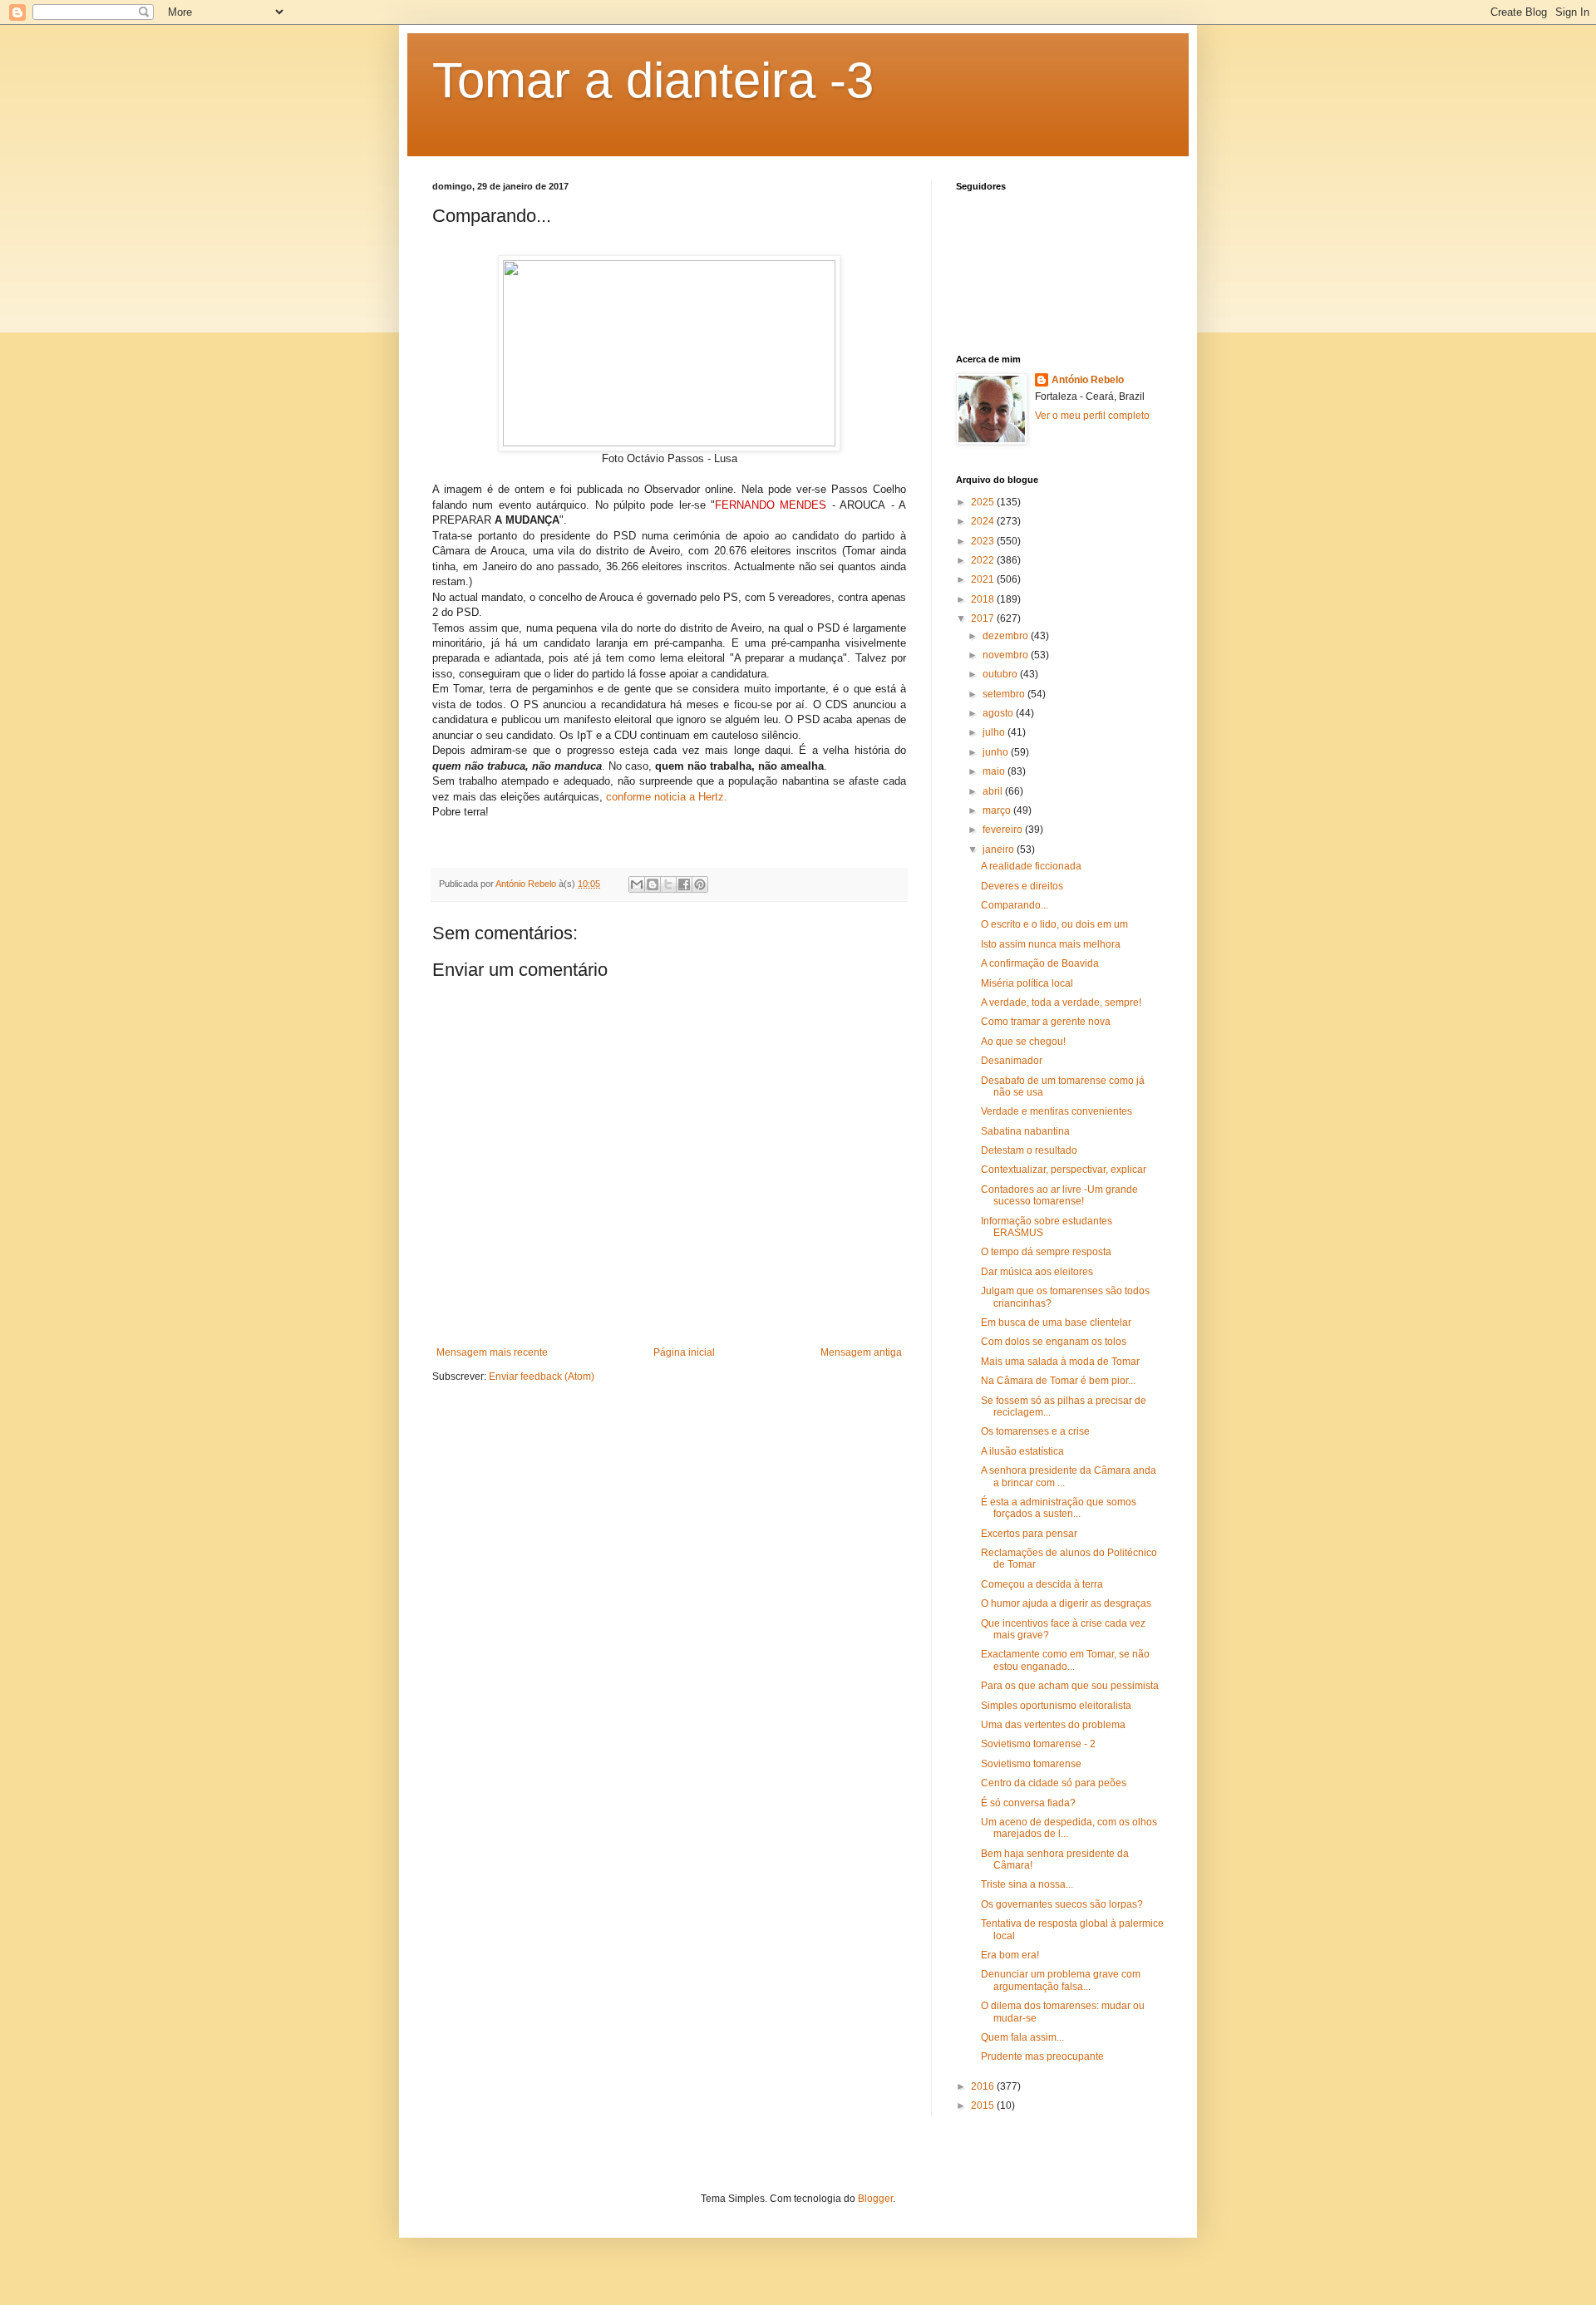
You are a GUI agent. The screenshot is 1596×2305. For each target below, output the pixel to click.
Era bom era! (1010, 1955)
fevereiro (1004, 830)
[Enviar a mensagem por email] (637, 884)
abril (994, 791)
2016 (984, 2086)
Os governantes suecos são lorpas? (1062, 1904)
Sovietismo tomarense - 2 (1038, 1744)
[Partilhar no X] (668, 884)
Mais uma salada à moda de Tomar (1060, 1362)
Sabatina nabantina (1025, 1131)
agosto (999, 713)
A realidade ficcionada (1031, 866)
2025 (984, 502)
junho (997, 752)
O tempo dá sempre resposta (1046, 1252)
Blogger (875, 2199)
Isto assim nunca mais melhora (1051, 944)
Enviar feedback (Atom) (542, 1377)
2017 (984, 618)
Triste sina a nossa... (1027, 1884)
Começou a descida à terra (1042, 1584)
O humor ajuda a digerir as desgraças (1066, 1603)
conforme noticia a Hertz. (667, 797)
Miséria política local (1027, 983)
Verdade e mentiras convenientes (1057, 1111)
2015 (984, 2106)
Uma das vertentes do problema (1053, 1725)
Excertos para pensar (1029, 1534)
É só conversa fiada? (1028, 1803)
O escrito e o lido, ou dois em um (1054, 924)
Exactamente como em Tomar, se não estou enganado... (1065, 1660)
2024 (984, 521)
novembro (1007, 655)
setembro (1005, 694)
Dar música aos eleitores (1037, 1272)
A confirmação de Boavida (1040, 963)
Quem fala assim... (1022, 2037)
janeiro (1000, 850)
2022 (984, 560)
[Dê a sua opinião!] (653, 884)
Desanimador (1012, 1061)
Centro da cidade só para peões (1054, 1783)
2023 (984, 541)
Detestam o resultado (1029, 1150)
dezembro (1007, 636)
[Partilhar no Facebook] (684, 884)
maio (995, 771)
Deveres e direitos (1022, 886)
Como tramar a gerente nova (1046, 1022)
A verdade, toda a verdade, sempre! (1061, 1002)
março (998, 810)
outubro (1001, 674)
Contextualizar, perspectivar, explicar (1064, 1170)
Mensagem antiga (861, 1352)
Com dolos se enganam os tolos (1054, 1342)
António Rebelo (1088, 380)
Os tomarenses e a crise (1035, 1431)
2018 (984, 599)
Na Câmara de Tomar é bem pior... (1058, 1381)
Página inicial (684, 1352)
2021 (984, 579)
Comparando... (1015, 905)
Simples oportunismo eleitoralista (1056, 1706)
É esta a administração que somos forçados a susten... (1059, 1508)
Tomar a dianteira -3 (653, 80)
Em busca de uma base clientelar (1056, 1322)
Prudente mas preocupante (1042, 2056)
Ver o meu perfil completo (1092, 416)
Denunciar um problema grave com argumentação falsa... (1061, 1980)
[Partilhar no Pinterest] (700, 884)
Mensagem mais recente (492, 1352)
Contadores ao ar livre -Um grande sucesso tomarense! (1059, 1195)
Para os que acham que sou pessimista (1070, 1686)
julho (995, 732)
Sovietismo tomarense (1031, 1764)
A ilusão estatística (1022, 1451)
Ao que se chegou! (1023, 1042)
